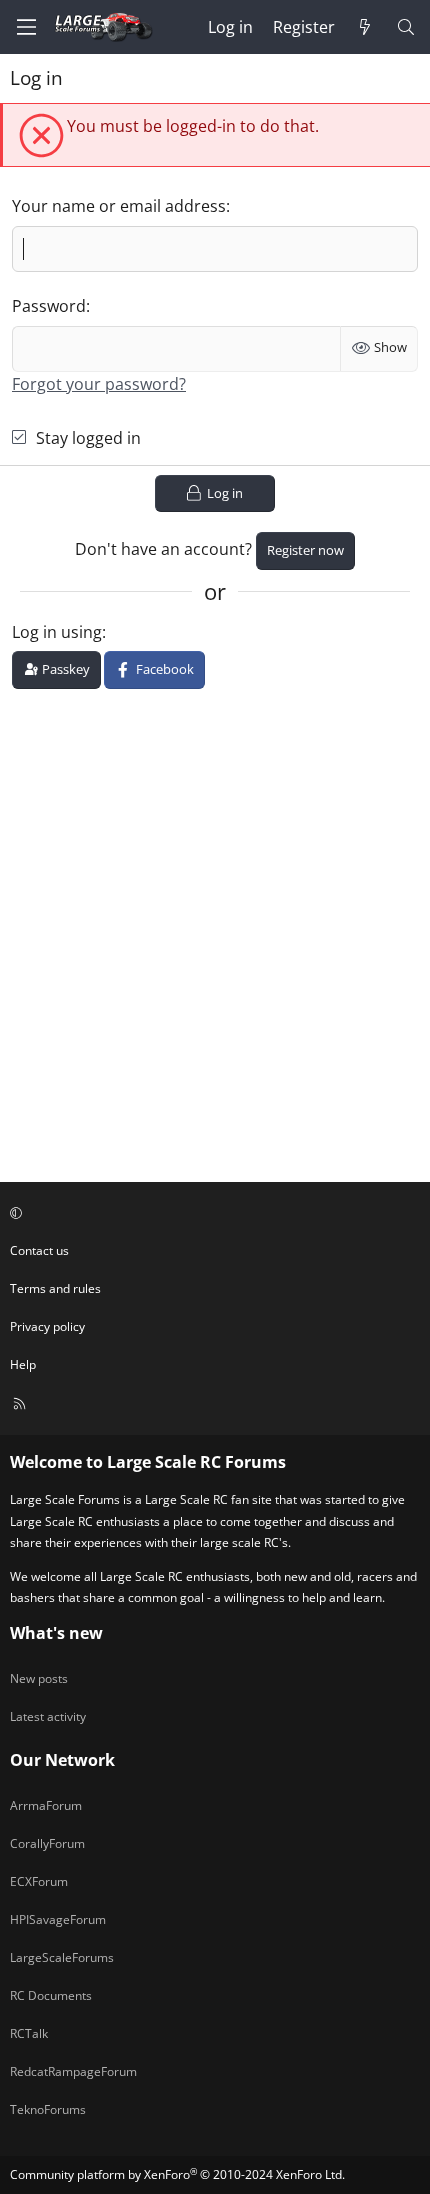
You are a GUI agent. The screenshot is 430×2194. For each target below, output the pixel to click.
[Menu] (26, 27)
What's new (56, 1633)
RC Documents (51, 1995)
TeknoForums (48, 2109)
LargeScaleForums (62, 1957)
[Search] (405, 27)
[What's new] (365, 27)
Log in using (57, 632)
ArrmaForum (46, 1805)
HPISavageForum (58, 1919)
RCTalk (29, 2033)
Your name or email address (119, 206)
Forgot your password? (99, 384)
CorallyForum (47, 1843)
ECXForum (39, 1881)
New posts (39, 1678)
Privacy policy (47, 1326)
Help (23, 1364)
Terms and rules (55, 1288)
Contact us (39, 1250)
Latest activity (48, 1716)
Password (49, 306)
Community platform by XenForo (177, 2174)
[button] (212, 1213)
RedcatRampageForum (73, 2071)
